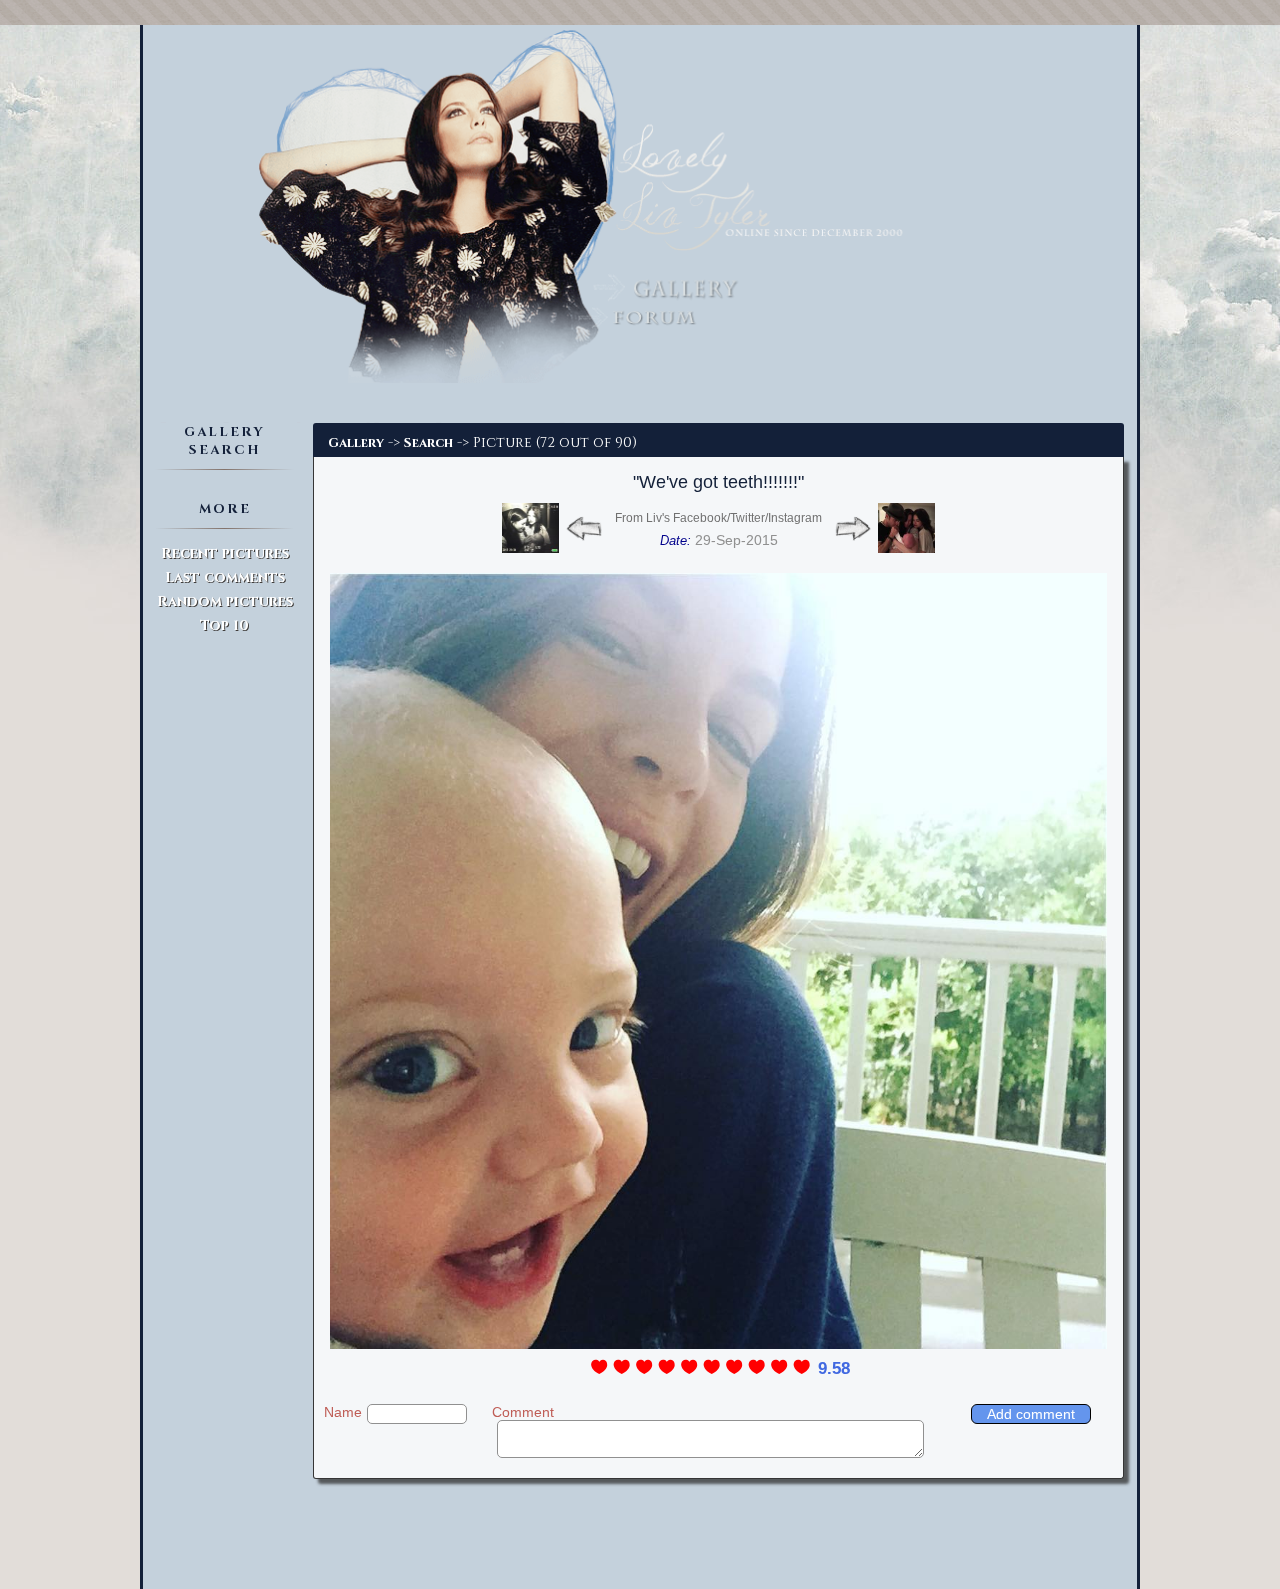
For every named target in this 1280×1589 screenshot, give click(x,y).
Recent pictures (225, 553)
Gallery (356, 443)
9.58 (834, 1368)
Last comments (225, 577)
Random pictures (225, 601)
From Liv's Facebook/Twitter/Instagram (718, 518)
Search (428, 443)
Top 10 (224, 625)
